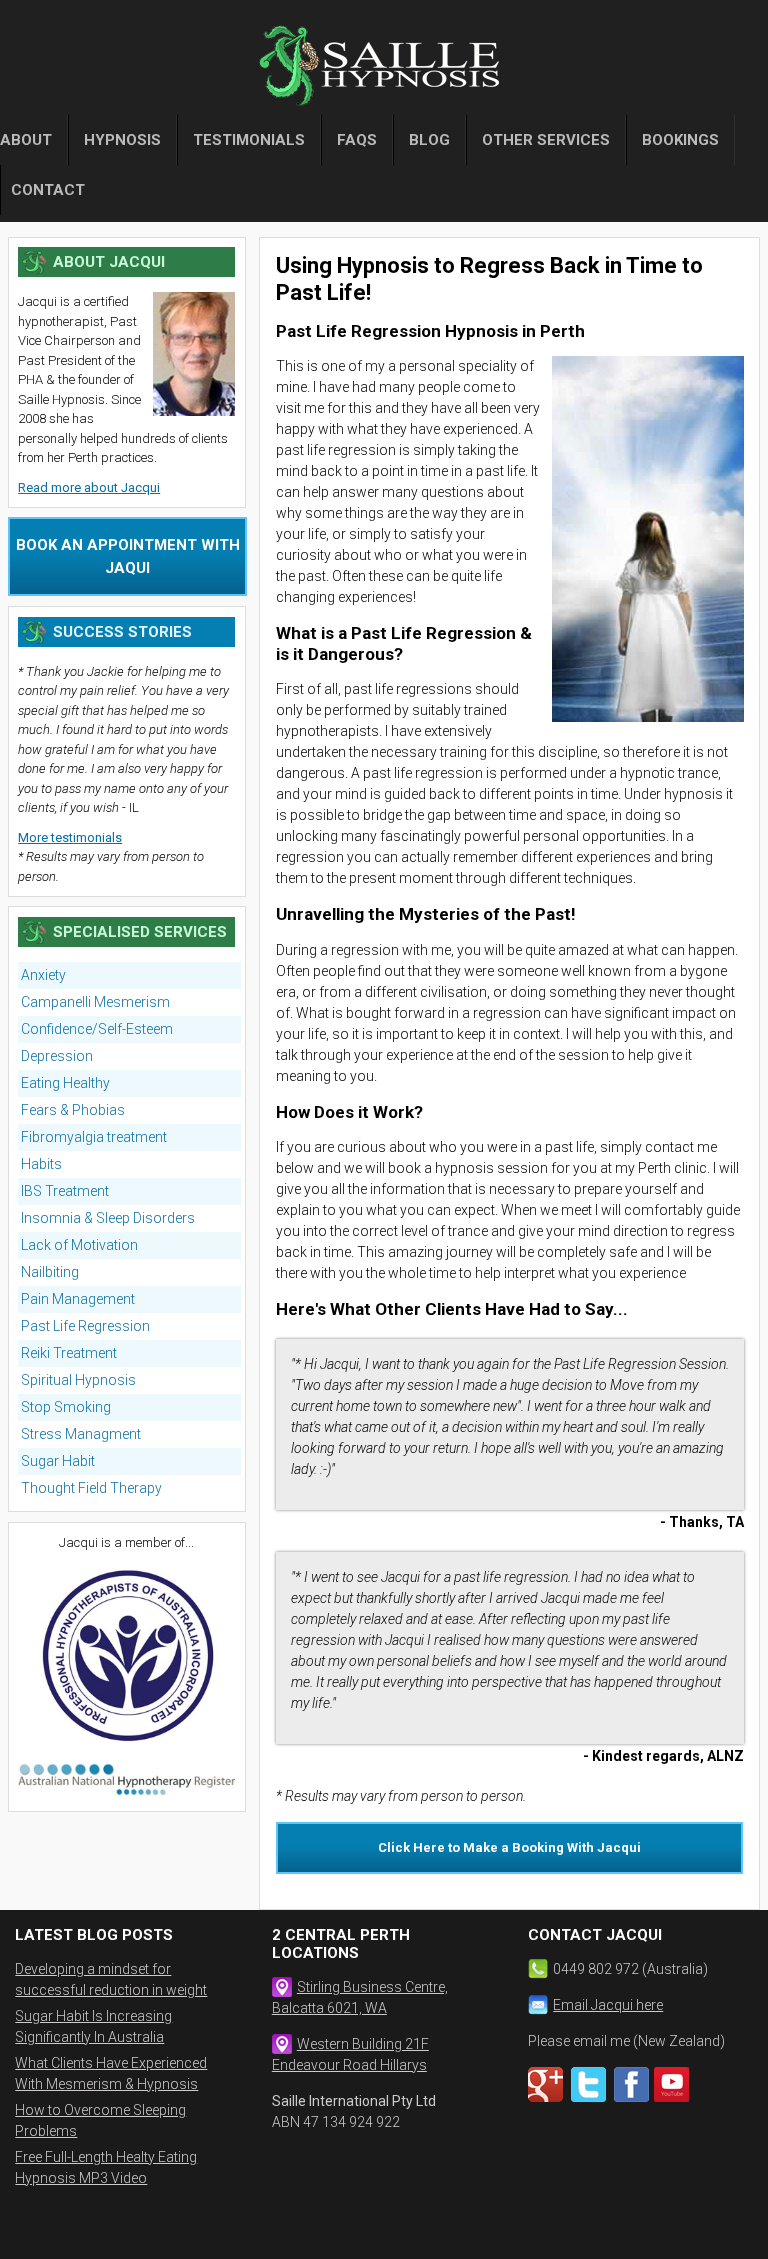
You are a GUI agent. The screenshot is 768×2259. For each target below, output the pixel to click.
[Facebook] (634, 2097)
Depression (57, 1056)
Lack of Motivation (79, 1245)
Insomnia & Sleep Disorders (108, 1218)
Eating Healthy (65, 1083)
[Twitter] (591, 2097)
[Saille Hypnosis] (384, 70)
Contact (48, 190)
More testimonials (70, 837)
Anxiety (43, 975)
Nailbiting (50, 1272)
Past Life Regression (85, 1326)
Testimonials (249, 140)
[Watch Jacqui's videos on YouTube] (674, 2097)
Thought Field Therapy (91, 1488)
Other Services (546, 140)
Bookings (680, 140)
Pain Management (78, 1299)
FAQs (357, 140)
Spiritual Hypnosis (78, 1380)
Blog (429, 140)
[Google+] (548, 2097)
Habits (41, 1164)
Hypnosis (122, 140)
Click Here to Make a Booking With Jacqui (509, 1847)
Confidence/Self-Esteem (97, 1029)
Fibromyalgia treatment (94, 1137)
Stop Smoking (66, 1407)
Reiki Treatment (69, 1353)
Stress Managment (81, 1434)
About (26, 140)
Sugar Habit (58, 1461)
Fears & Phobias (73, 1110)
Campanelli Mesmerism (95, 1002)
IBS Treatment (65, 1191)
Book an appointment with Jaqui (128, 556)
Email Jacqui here (608, 2005)
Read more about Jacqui (89, 487)
